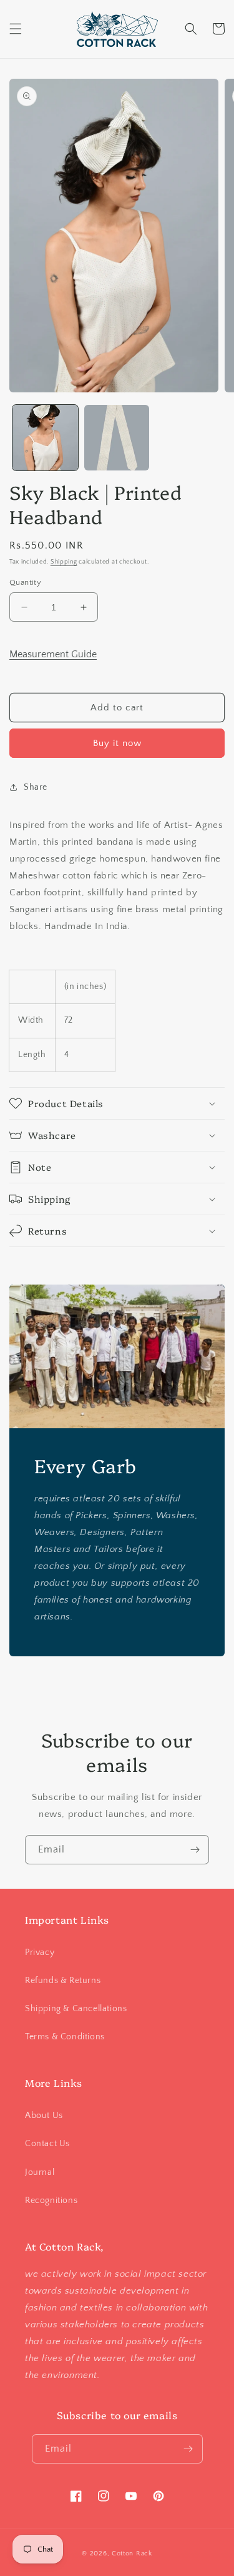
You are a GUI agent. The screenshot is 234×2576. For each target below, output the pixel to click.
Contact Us (47, 2144)
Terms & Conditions (65, 2037)
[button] (16, 29)
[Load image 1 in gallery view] (45, 438)
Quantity (25, 582)
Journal (40, 2172)
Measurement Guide (53, 654)
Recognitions (51, 2201)
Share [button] (36, 787)
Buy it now (117, 743)
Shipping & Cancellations (76, 2009)
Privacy (40, 1952)
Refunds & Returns (63, 1981)
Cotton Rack (132, 2554)
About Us (44, 2116)
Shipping (64, 562)
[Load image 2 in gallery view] (117, 438)
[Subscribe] (195, 1850)
